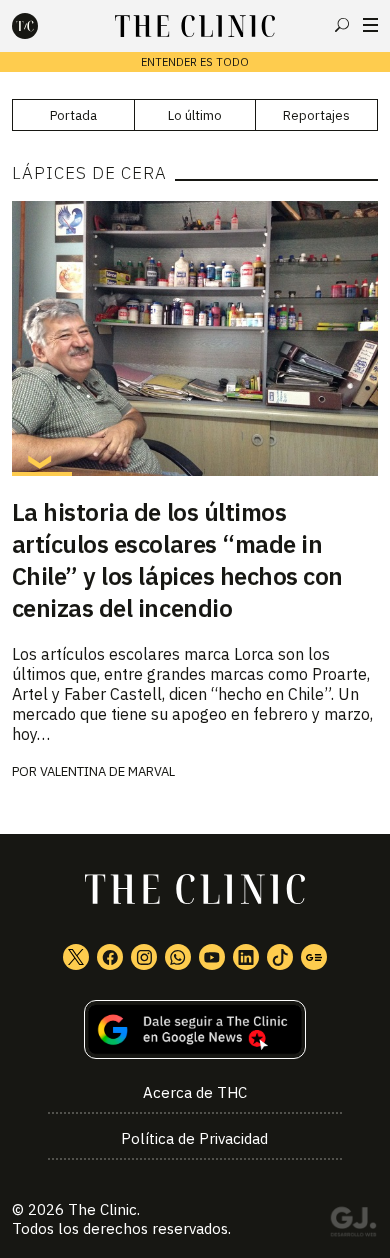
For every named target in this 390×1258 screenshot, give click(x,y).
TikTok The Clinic (280, 957)
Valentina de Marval (107, 771)
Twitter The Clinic (76, 957)
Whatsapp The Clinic (178, 957)
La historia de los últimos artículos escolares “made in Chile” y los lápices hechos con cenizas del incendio (177, 560)
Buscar (342, 25)
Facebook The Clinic (110, 957)
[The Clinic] (42, 26)
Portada (73, 115)
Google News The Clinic (314, 957)
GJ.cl (353, 1225)
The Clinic (102, 1209)
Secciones (370, 25)
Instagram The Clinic (144, 957)
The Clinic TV (212, 957)
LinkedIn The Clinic (246, 957)
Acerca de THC (195, 1092)
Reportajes (316, 115)
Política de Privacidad (194, 1138)
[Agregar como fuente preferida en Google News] (195, 1029)
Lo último (195, 115)
